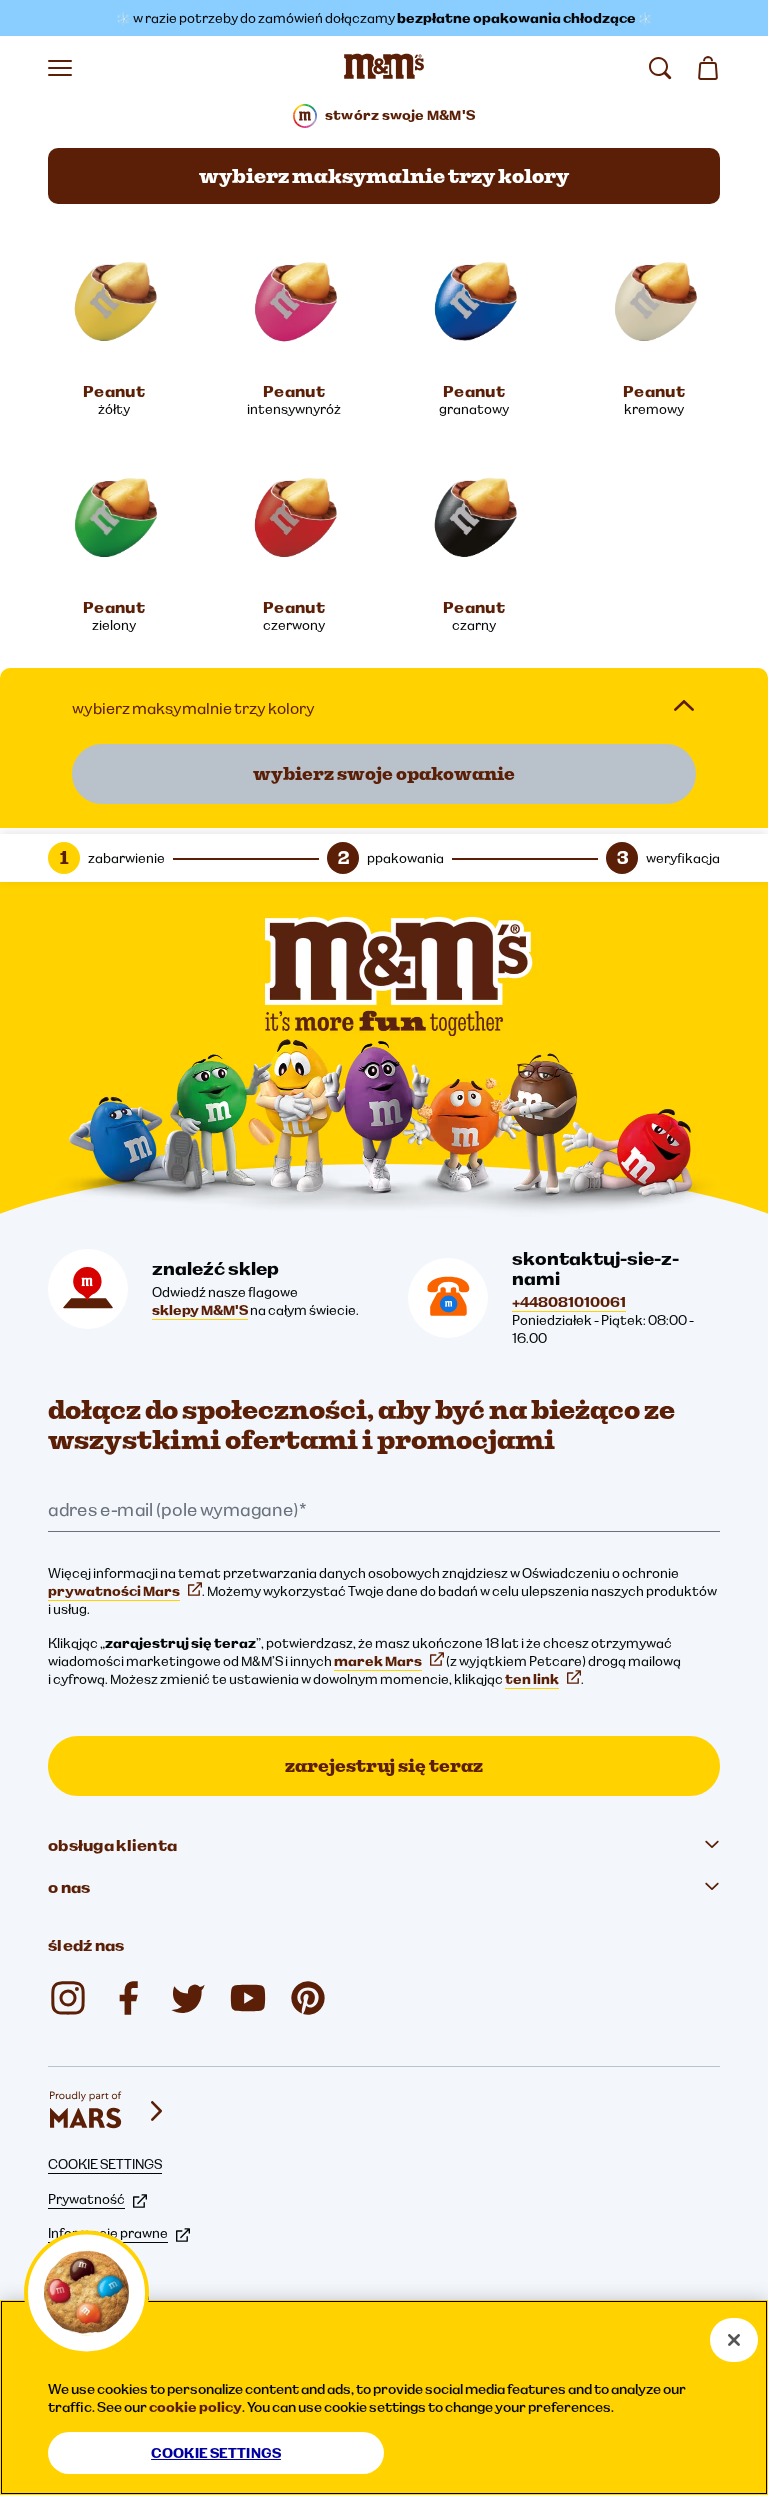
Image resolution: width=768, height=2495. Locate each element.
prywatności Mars (114, 1591)
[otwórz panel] (684, 706)
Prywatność (86, 2199)
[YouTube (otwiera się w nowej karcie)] (248, 1998)
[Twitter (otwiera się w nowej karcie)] (188, 1998)
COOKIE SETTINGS (105, 2164)
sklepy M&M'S (200, 1310)
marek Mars (378, 1661)
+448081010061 (569, 1302)
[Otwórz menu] (60, 68)
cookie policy (195, 2407)
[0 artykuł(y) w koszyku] (708, 68)
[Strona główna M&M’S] (384, 68)
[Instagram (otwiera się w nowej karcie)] (68, 1998)
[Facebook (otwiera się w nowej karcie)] (128, 1998)
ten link (532, 1679)
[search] (660, 68)
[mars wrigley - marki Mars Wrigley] (108, 2111)
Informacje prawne (108, 2233)
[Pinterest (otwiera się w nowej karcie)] (308, 1998)
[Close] (734, 2340)
